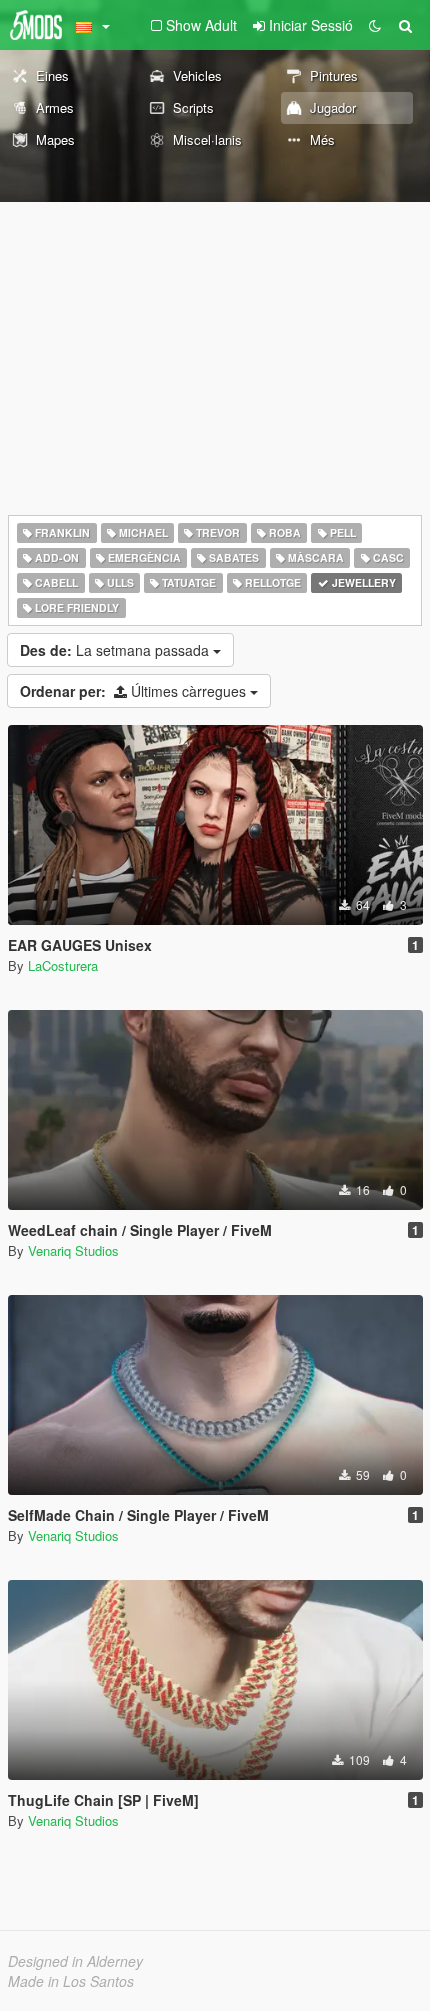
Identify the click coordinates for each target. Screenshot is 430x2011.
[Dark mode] (375, 25)
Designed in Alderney (75, 1961)
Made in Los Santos (71, 1981)
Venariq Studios (73, 1250)
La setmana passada (116, 650)
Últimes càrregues (135, 691)
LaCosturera (63, 965)
